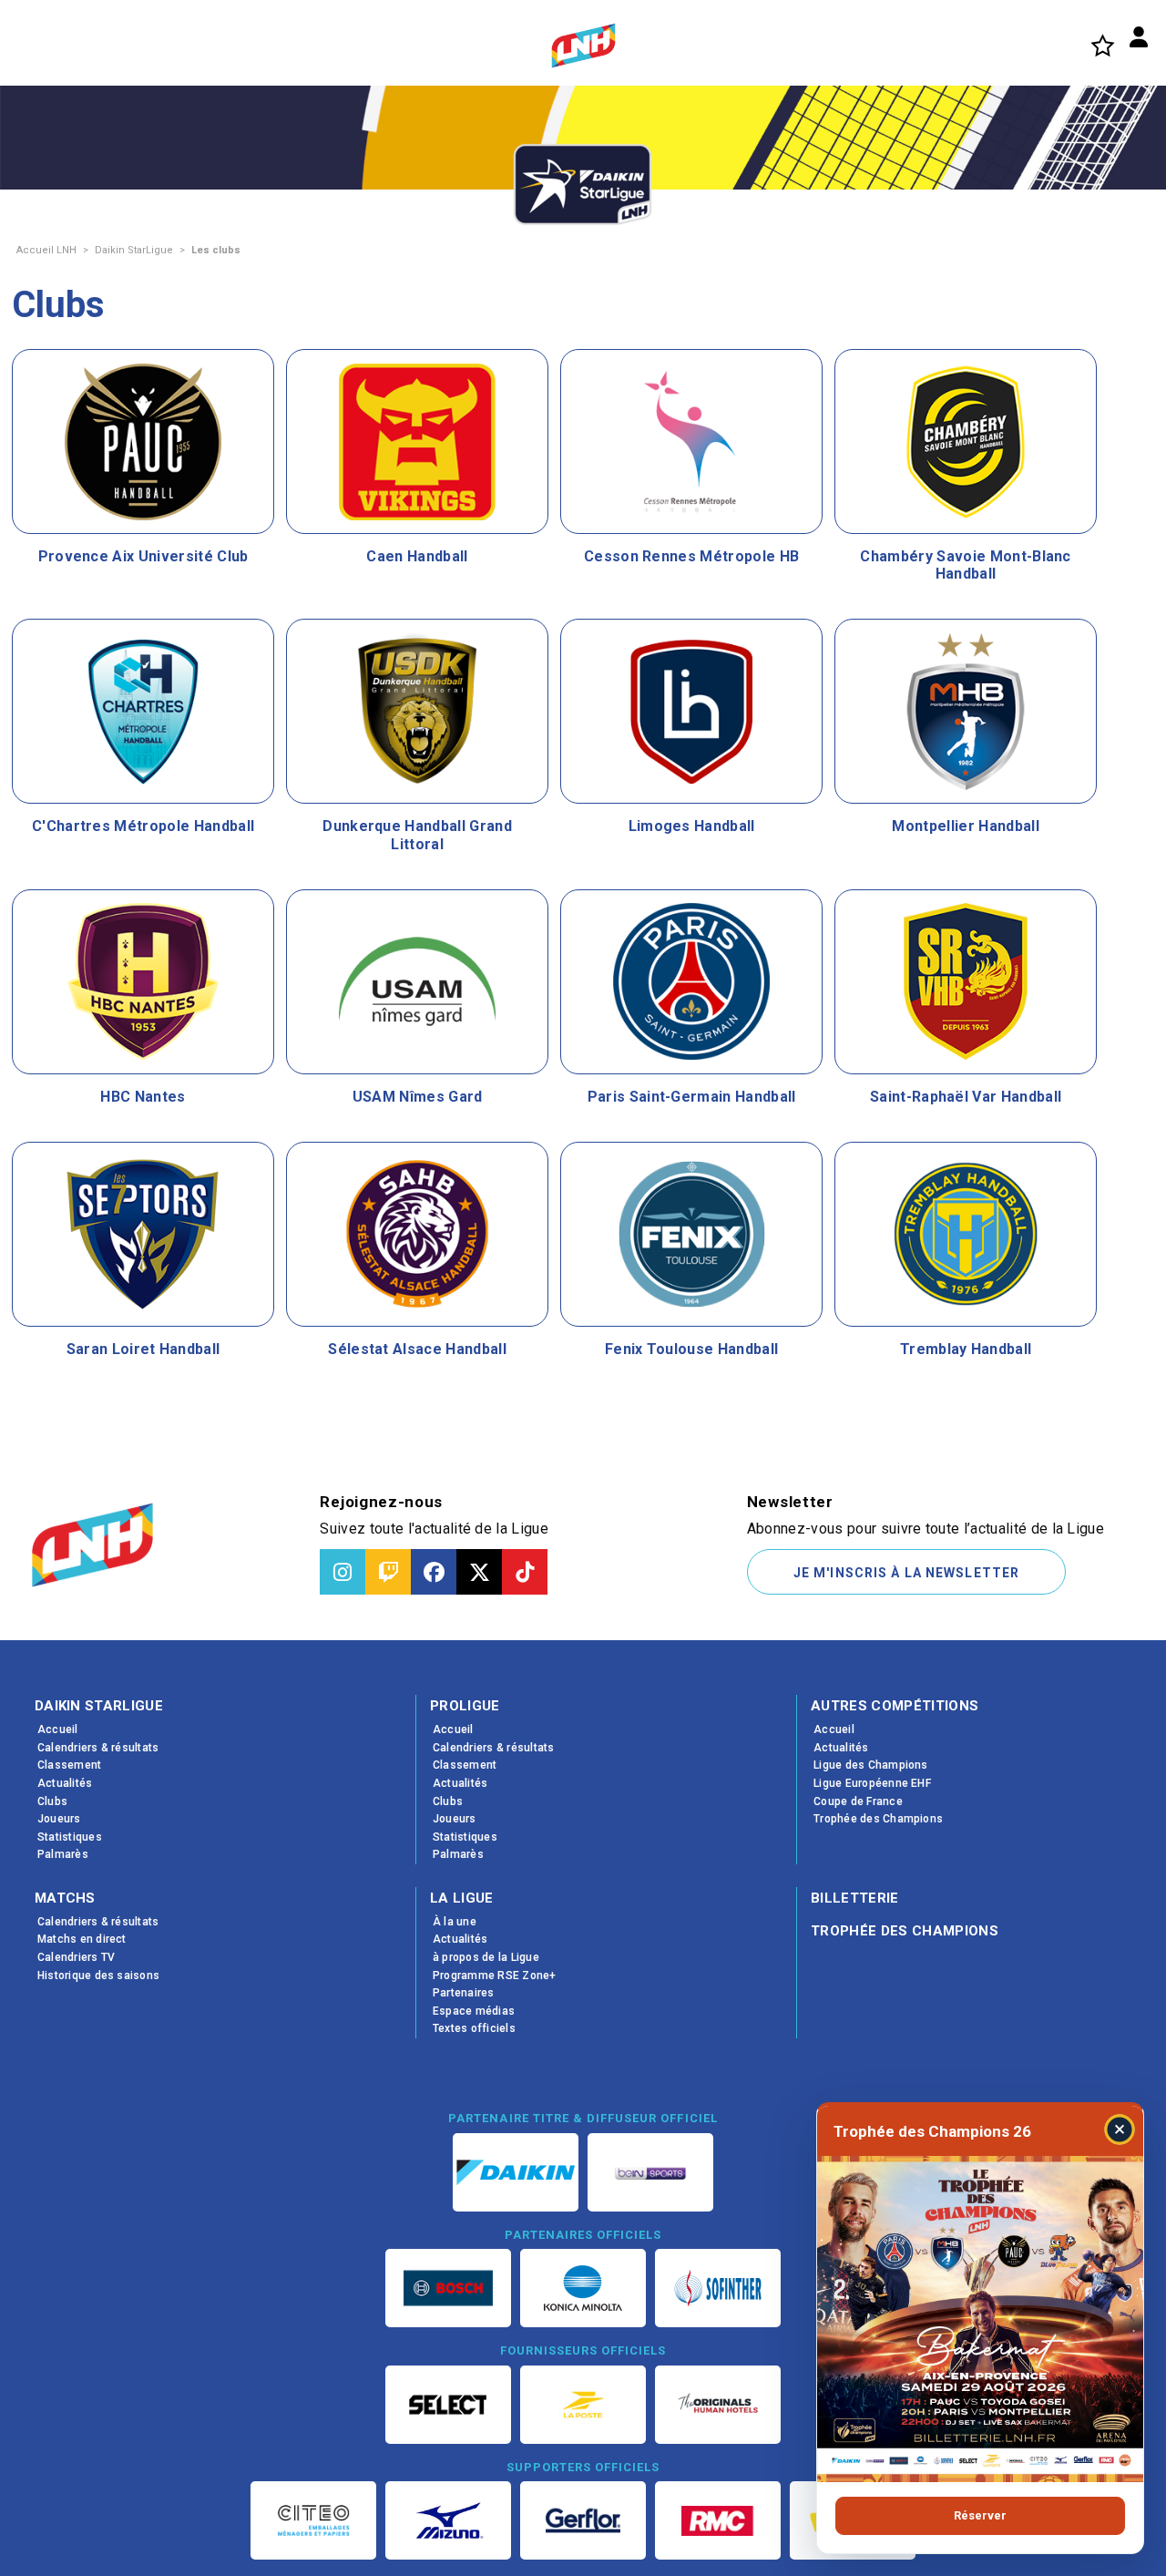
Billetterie (855, 1898)
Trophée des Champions (905, 1931)
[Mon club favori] (1103, 45)
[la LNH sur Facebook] (434, 1572)
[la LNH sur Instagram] (343, 1572)
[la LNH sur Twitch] (388, 1572)
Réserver (980, 2515)
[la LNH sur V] (479, 1572)
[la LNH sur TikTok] (525, 1572)
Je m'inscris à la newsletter (906, 1573)
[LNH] (583, 46)
